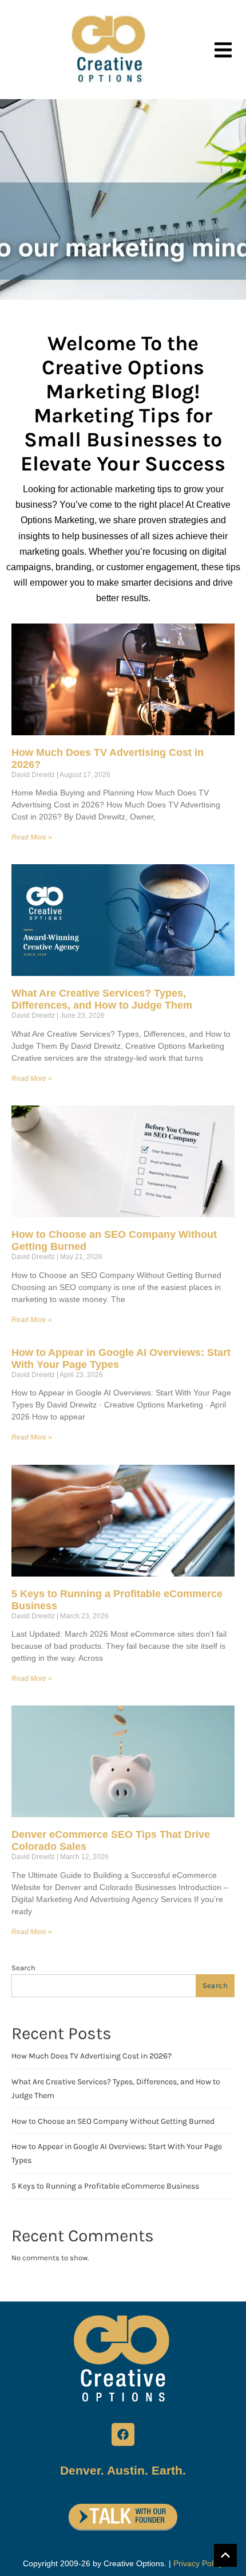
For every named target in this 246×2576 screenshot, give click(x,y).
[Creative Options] (110, 50)
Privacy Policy (198, 2563)
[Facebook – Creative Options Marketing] (123, 2434)
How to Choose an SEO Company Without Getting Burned (113, 2121)
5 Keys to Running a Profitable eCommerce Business (105, 2186)
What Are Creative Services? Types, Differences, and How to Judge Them (102, 999)
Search (23, 1968)
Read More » (32, 837)
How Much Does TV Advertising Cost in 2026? (92, 2056)
